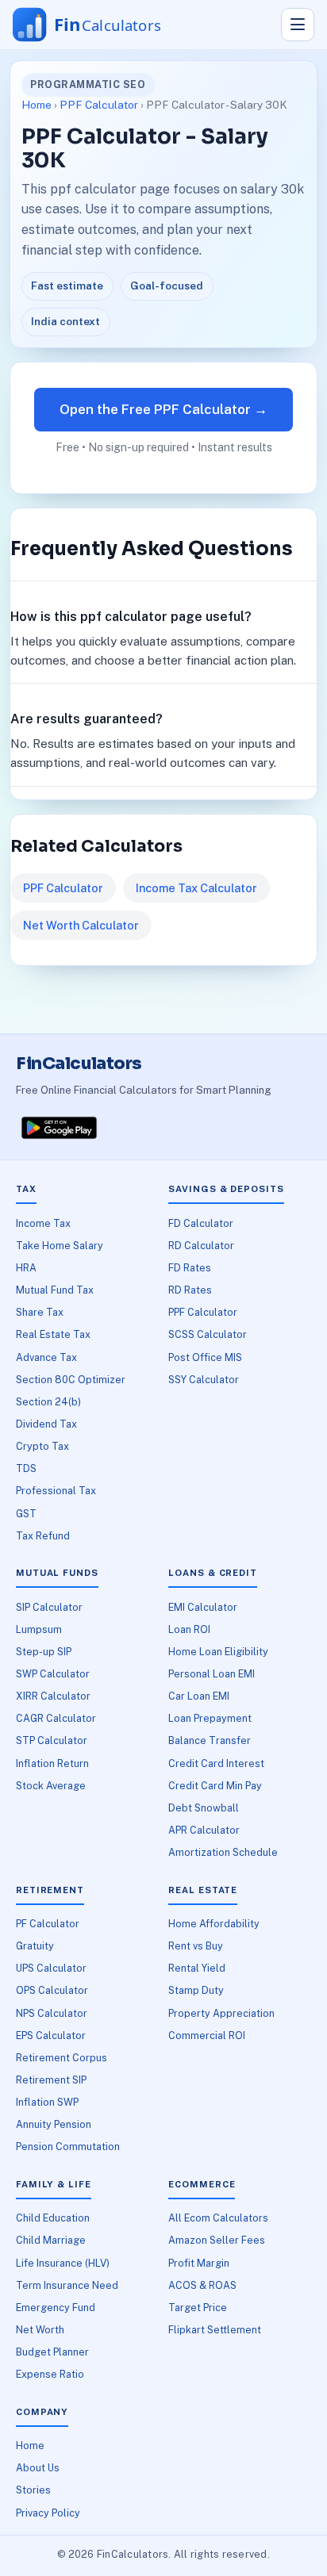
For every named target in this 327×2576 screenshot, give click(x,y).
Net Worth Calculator (81, 925)
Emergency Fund (56, 2308)
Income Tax (43, 1223)
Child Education (53, 2218)
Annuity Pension (54, 2124)
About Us (38, 2468)
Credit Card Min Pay (215, 1786)
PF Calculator (48, 1924)
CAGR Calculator (56, 1718)
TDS (26, 1468)
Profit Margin (199, 2263)
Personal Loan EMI (212, 1674)
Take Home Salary (60, 1246)
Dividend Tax (46, 1424)
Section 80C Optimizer (71, 1380)
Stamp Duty (196, 1990)
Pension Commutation (68, 2147)
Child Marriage (51, 2240)
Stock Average (51, 1786)
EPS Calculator (51, 2035)
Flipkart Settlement (215, 2330)
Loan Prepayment (210, 1718)
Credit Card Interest (216, 1763)
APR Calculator (204, 1830)
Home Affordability (214, 1924)
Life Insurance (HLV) (63, 2263)
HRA (26, 1268)
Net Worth (40, 2330)
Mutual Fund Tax (55, 1290)
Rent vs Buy (196, 1946)
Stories (33, 2490)
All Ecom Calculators (218, 2218)
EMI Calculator (203, 1607)
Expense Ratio (50, 2374)
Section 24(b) (48, 1402)
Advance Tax (46, 1357)
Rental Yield (197, 1968)
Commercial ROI (207, 2035)
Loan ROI (189, 1629)
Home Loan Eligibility (218, 1652)
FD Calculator (201, 1223)
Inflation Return (52, 1763)
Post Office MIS (205, 1357)
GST (26, 1514)
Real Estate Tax (53, 1334)
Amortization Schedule (223, 1852)
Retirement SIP (51, 2080)
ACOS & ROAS (202, 2285)
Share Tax (40, 1312)
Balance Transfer (210, 1740)
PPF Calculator (99, 105)
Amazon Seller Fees (217, 2240)
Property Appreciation (221, 2013)
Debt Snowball (204, 1808)
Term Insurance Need (67, 2285)
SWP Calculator (53, 1674)
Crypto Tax (42, 1446)
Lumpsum (39, 1629)
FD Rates (190, 1268)
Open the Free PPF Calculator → (163, 409)
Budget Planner (52, 2352)
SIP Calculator (49, 1607)
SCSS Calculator (208, 1334)
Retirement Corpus (62, 2058)
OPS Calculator (52, 1990)
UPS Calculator (51, 1968)
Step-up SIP (44, 1652)
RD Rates (190, 1290)
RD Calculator (201, 1246)
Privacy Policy (48, 2513)
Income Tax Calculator (196, 888)
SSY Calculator (204, 1380)
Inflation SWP (47, 2102)
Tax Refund (43, 1536)
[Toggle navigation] (298, 25)
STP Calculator (52, 1740)
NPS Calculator (52, 2013)
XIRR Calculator (53, 1696)
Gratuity (35, 1946)
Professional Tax (56, 1491)
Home (37, 105)
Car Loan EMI (199, 1696)
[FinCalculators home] (102, 25)
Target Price (198, 2308)
